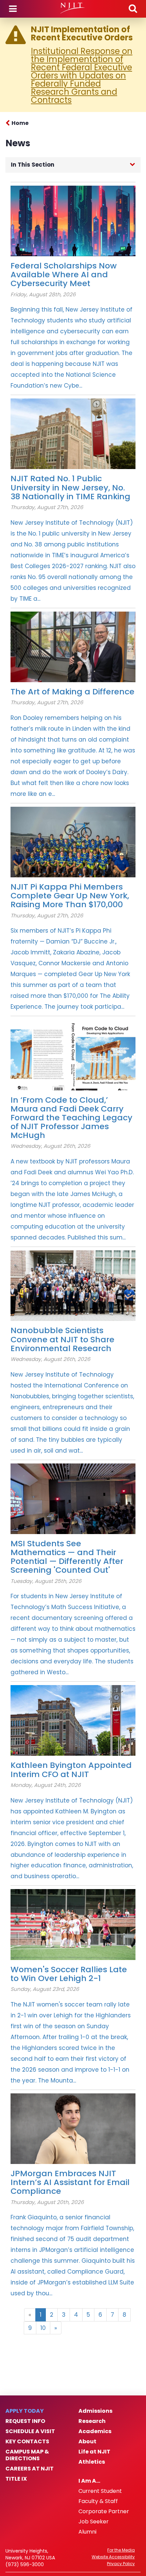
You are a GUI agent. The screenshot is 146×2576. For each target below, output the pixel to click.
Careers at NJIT (30, 2469)
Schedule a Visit (30, 2431)
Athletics (92, 2462)
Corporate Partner (104, 2512)
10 (43, 2328)
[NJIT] (73, 8)
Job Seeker (94, 2522)
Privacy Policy (121, 2564)
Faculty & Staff (98, 2501)
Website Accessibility (113, 2557)
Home (20, 123)
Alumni (87, 2532)
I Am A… (89, 2481)
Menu (13, 9)
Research (92, 2421)
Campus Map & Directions (27, 2455)
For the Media (121, 2550)
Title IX (16, 2479)
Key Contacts (27, 2442)
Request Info (25, 2421)
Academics (95, 2431)
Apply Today (25, 2411)
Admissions (95, 2411)
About (87, 2442)
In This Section (33, 165)
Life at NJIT (94, 2452)
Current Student (100, 2491)
